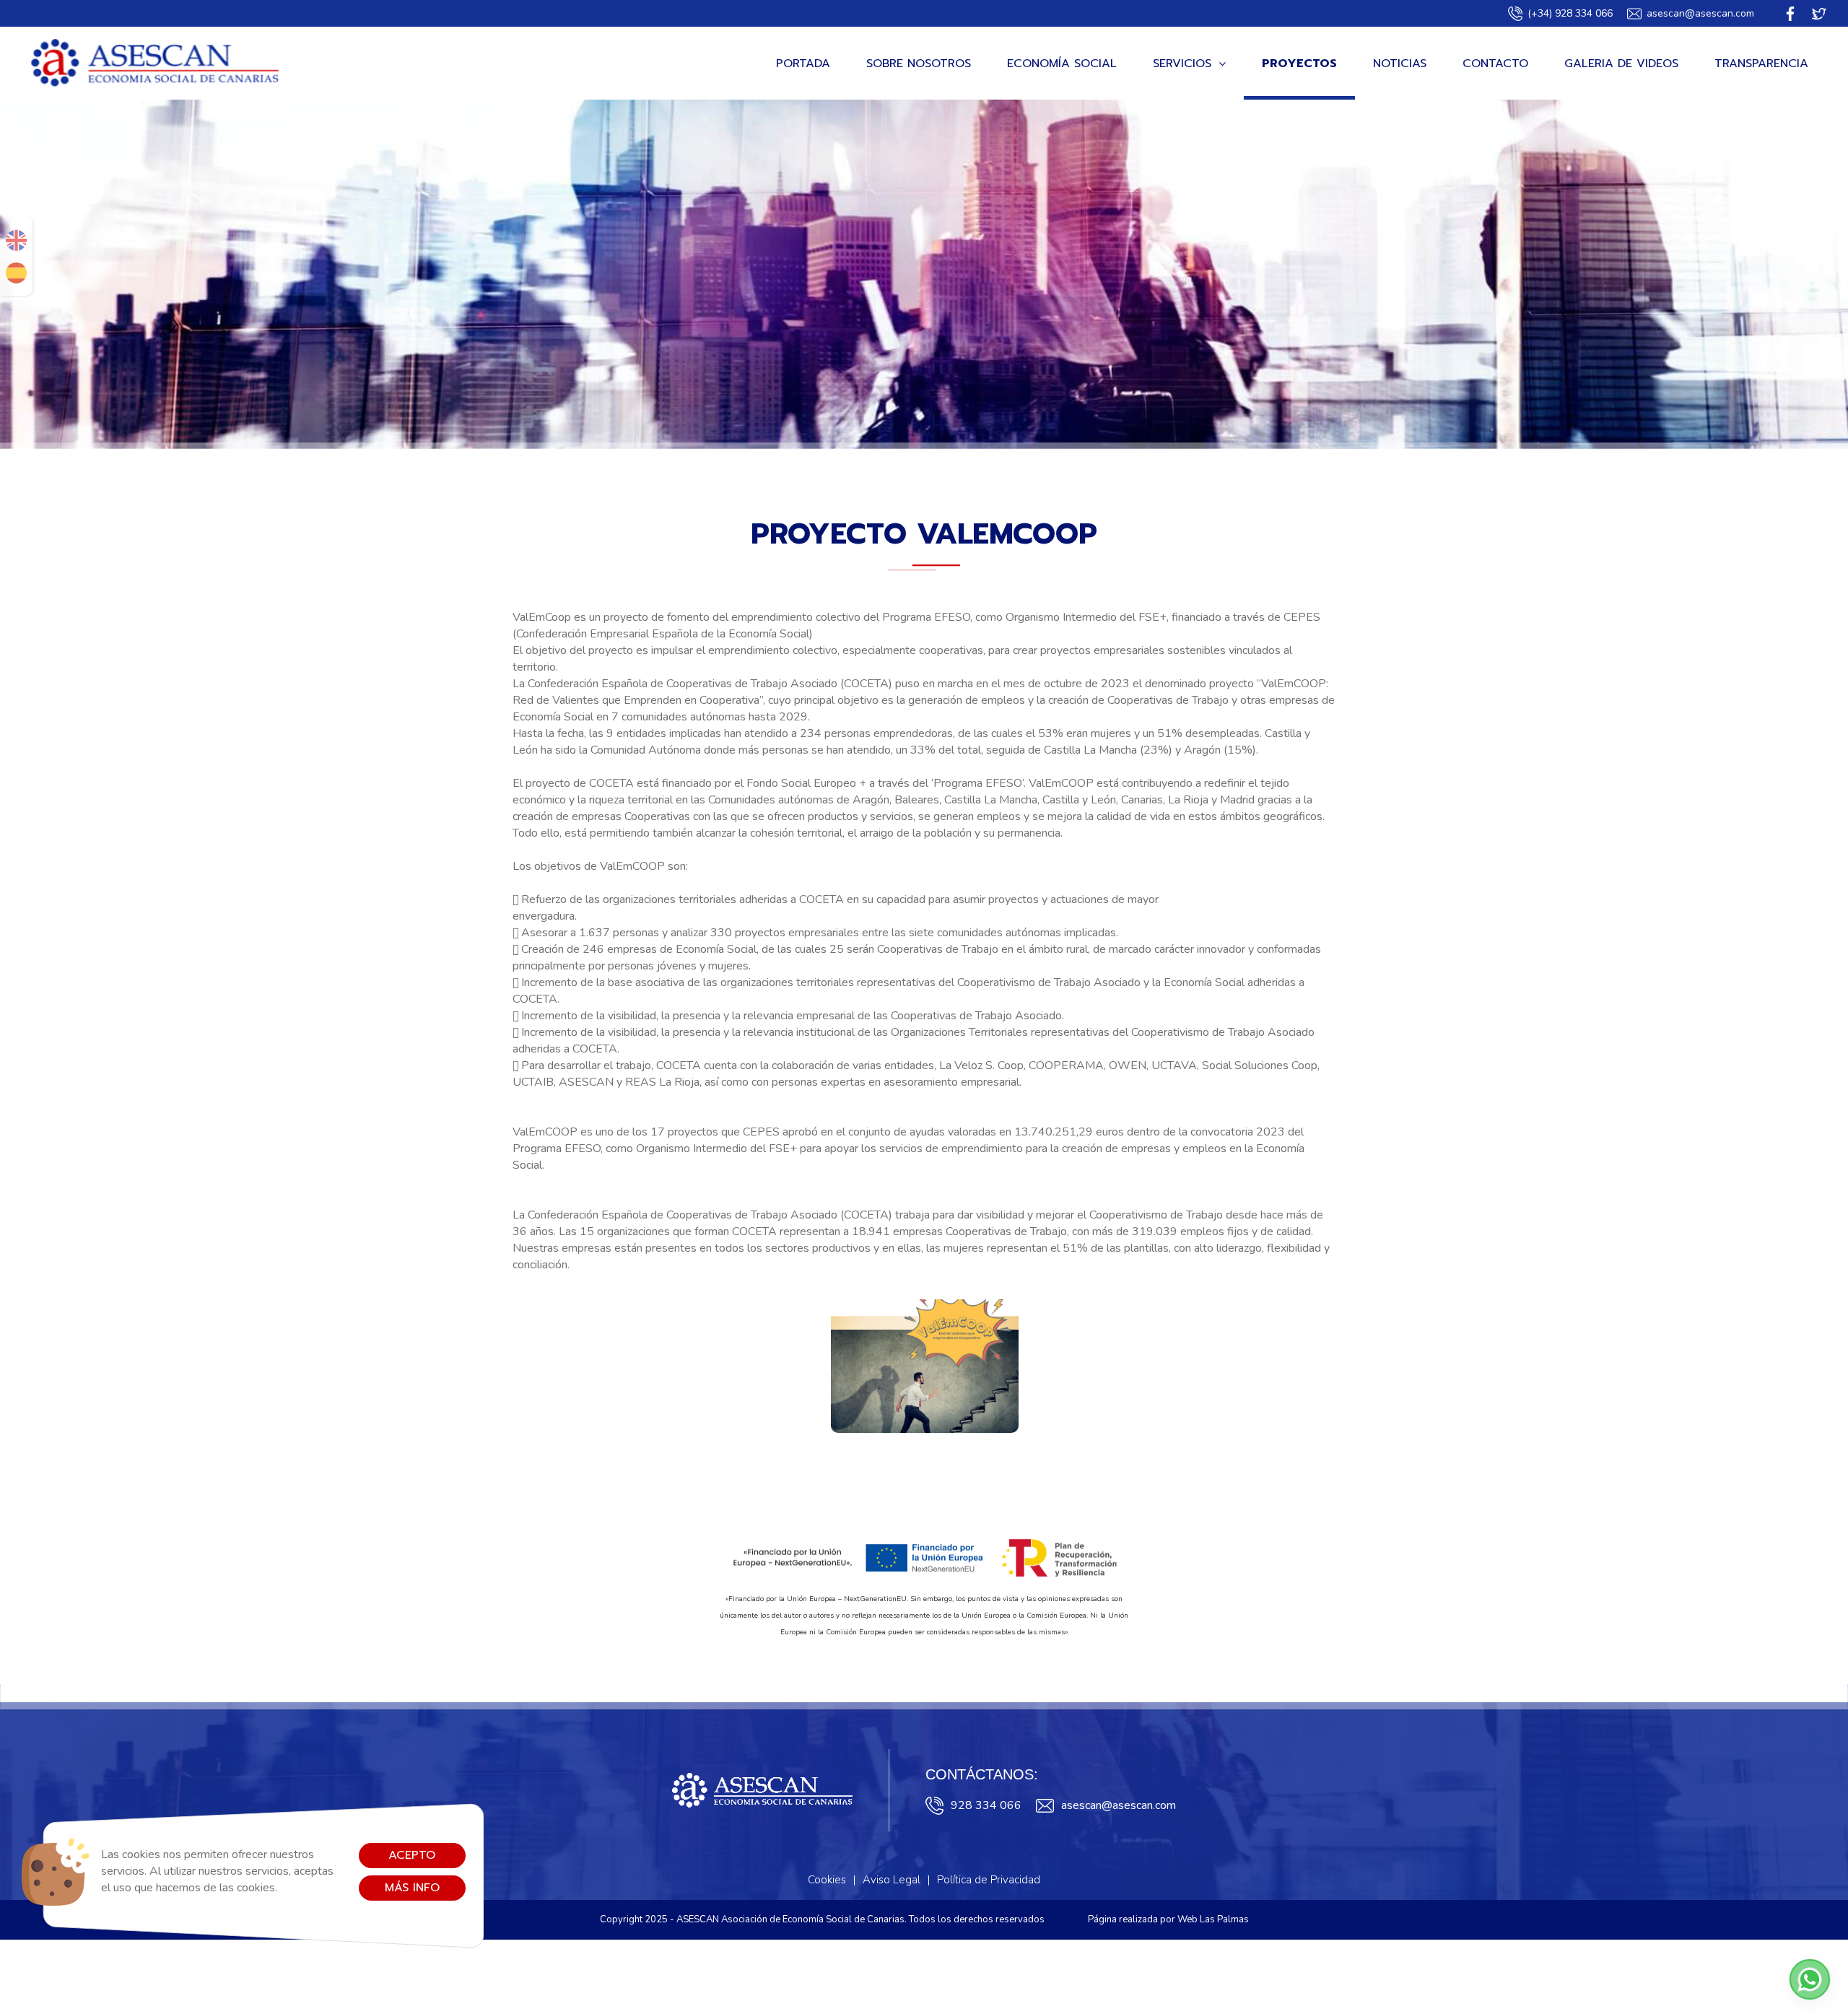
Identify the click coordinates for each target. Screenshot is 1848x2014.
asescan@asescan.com (1700, 13)
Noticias (1400, 64)
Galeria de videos (1621, 64)
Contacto (1495, 64)
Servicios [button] (1182, 64)
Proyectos (1299, 64)
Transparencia (1761, 64)
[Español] (16, 273)
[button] (1810, 1979)
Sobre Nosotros (919, 64)
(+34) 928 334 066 (1570, 13)
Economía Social (1062, 64)
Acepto (412, 1855)
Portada (803, 64)
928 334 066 (986, 1805)
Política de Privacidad (989, 1880)
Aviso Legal (892, 1880)
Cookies (827, 1880)
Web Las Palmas (1213, 1919)
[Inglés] (16, 240)
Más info (412, 1888)
